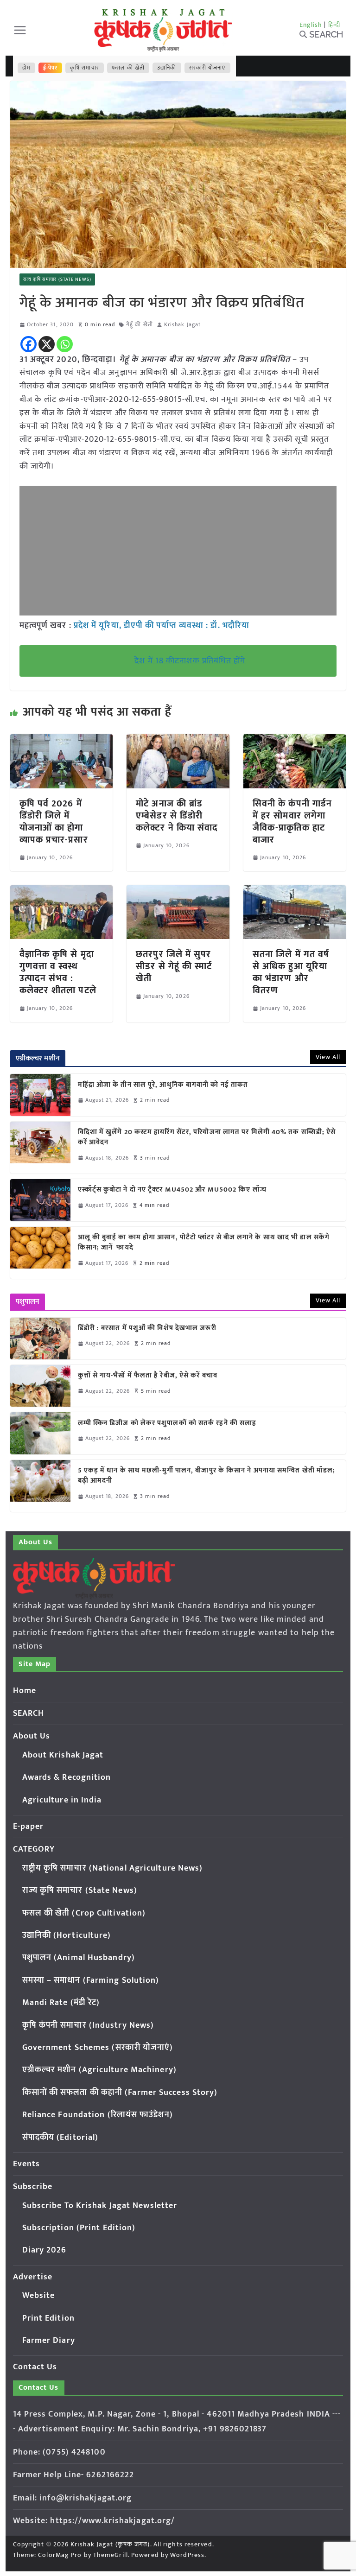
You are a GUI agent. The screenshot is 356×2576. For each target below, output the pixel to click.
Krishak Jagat (182, 325)
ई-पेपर (51, 68)
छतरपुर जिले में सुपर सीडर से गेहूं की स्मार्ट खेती (174, 966)
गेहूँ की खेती (140, 325)
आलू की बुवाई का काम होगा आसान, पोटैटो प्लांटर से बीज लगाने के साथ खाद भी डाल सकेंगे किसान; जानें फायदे (204, 1243)
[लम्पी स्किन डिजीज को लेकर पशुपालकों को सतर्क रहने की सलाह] (40, 1433)
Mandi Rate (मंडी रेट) (61, 2003)
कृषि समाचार (85, 68)
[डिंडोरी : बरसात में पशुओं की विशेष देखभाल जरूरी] (40, 1339)
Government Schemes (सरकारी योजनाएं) (98, 2048)
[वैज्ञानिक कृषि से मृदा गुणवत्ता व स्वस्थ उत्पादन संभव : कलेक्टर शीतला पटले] (62, 892)
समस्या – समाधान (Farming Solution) (91, 1980)
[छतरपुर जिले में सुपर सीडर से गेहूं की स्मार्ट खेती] (178, 892)
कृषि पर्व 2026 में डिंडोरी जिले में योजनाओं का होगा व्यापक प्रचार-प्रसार (54, 822)
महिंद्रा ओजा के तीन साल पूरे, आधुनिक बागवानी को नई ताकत (163, 1085)
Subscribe (33, 2187)
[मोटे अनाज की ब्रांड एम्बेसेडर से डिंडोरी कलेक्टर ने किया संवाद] (178, 741)
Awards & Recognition (67, 1777)
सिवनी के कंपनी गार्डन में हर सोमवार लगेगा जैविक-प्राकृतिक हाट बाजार (292, 822)
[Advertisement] (178, 551)
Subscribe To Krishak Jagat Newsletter (100, 2206)
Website (39, 2296)
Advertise (33, 2277)
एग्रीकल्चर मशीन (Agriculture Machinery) (99, 2070)
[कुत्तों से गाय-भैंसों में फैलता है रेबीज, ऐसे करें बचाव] (40, 1386)
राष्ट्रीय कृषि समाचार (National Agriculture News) (113, 1868)
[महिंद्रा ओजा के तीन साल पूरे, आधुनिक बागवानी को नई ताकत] (40, 1095)
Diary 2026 (44, 2250)
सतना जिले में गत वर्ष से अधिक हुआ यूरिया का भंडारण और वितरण (291, 972)
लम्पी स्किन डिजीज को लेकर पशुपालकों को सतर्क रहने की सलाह (167, 1424)
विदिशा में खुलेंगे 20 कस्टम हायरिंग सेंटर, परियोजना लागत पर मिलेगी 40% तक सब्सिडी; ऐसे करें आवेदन (207, 1138)
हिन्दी (334, 25)
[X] (47, 344)
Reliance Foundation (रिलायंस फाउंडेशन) (98, 2115)
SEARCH (29, 1713)
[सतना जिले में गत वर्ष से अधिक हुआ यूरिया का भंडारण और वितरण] (295, 892)
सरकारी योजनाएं (207, 68)
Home (25, 1691)
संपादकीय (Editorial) (60, 2138)
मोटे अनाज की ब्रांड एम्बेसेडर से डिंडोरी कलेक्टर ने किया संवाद (177, 816)
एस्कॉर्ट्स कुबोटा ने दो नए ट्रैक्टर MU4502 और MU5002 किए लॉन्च (172, 1190)
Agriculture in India (62, 1800)
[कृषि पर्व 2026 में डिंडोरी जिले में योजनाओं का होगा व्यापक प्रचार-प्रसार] (62, 741)
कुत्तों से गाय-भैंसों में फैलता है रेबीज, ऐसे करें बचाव (148, 1376)
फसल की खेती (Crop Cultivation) (84, 1913)
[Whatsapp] (65, 344)
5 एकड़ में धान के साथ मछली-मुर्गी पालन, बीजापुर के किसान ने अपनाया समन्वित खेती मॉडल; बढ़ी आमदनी (207, 1476)
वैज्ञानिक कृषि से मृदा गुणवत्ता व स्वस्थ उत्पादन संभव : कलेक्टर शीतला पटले (58, 972)
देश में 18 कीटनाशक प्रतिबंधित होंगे (190, 661)
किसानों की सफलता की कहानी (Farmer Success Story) (120, 2093)
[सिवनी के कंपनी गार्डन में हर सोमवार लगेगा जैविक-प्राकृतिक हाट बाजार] (295, 741)
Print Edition (48, 2318)
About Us (32, 1736)
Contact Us (35, 2367)
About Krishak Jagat (63, 1755)
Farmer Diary (49, 2341)
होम (26, 68)
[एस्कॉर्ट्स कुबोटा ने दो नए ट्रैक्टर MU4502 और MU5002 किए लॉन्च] (40, 1200)
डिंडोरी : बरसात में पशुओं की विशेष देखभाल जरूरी (147, 1329)
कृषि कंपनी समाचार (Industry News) (88, 2025)
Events (27, 2164)
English (311, 25)
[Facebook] (29, 344)
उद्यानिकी (167, 68)
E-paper (29, 1827)
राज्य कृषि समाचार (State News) (57, 279)
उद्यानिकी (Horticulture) (67, 1935)
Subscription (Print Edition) (79, 2228)
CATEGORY (34, 1849)
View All (328, 1057)
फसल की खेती (128, 68)
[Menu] (20, 30)
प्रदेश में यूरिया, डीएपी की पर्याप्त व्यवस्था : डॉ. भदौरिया (162, 626)
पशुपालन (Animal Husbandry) (79, 1958)
